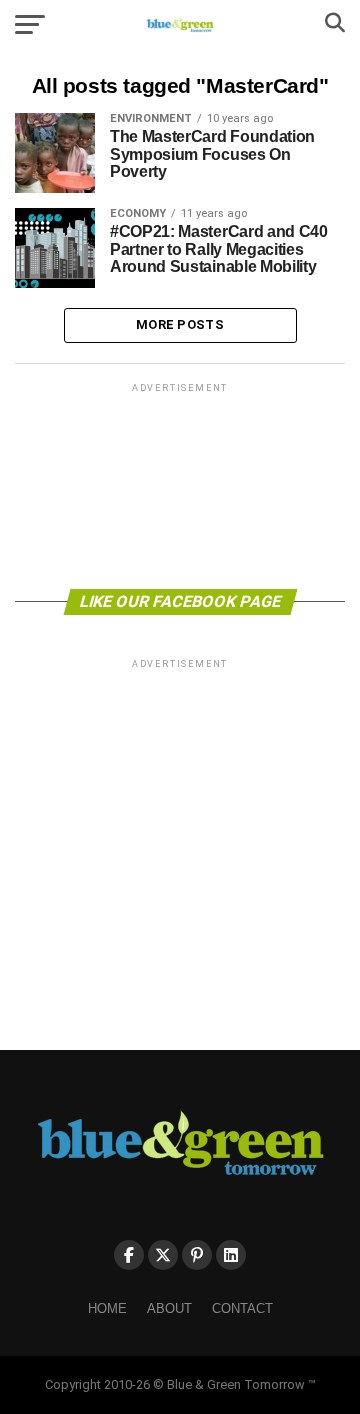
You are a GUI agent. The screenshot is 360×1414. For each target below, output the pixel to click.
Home (107, 1308)
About (169, 1308)
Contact (242, 1308)
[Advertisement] (180, 484)
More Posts (180, 324)
